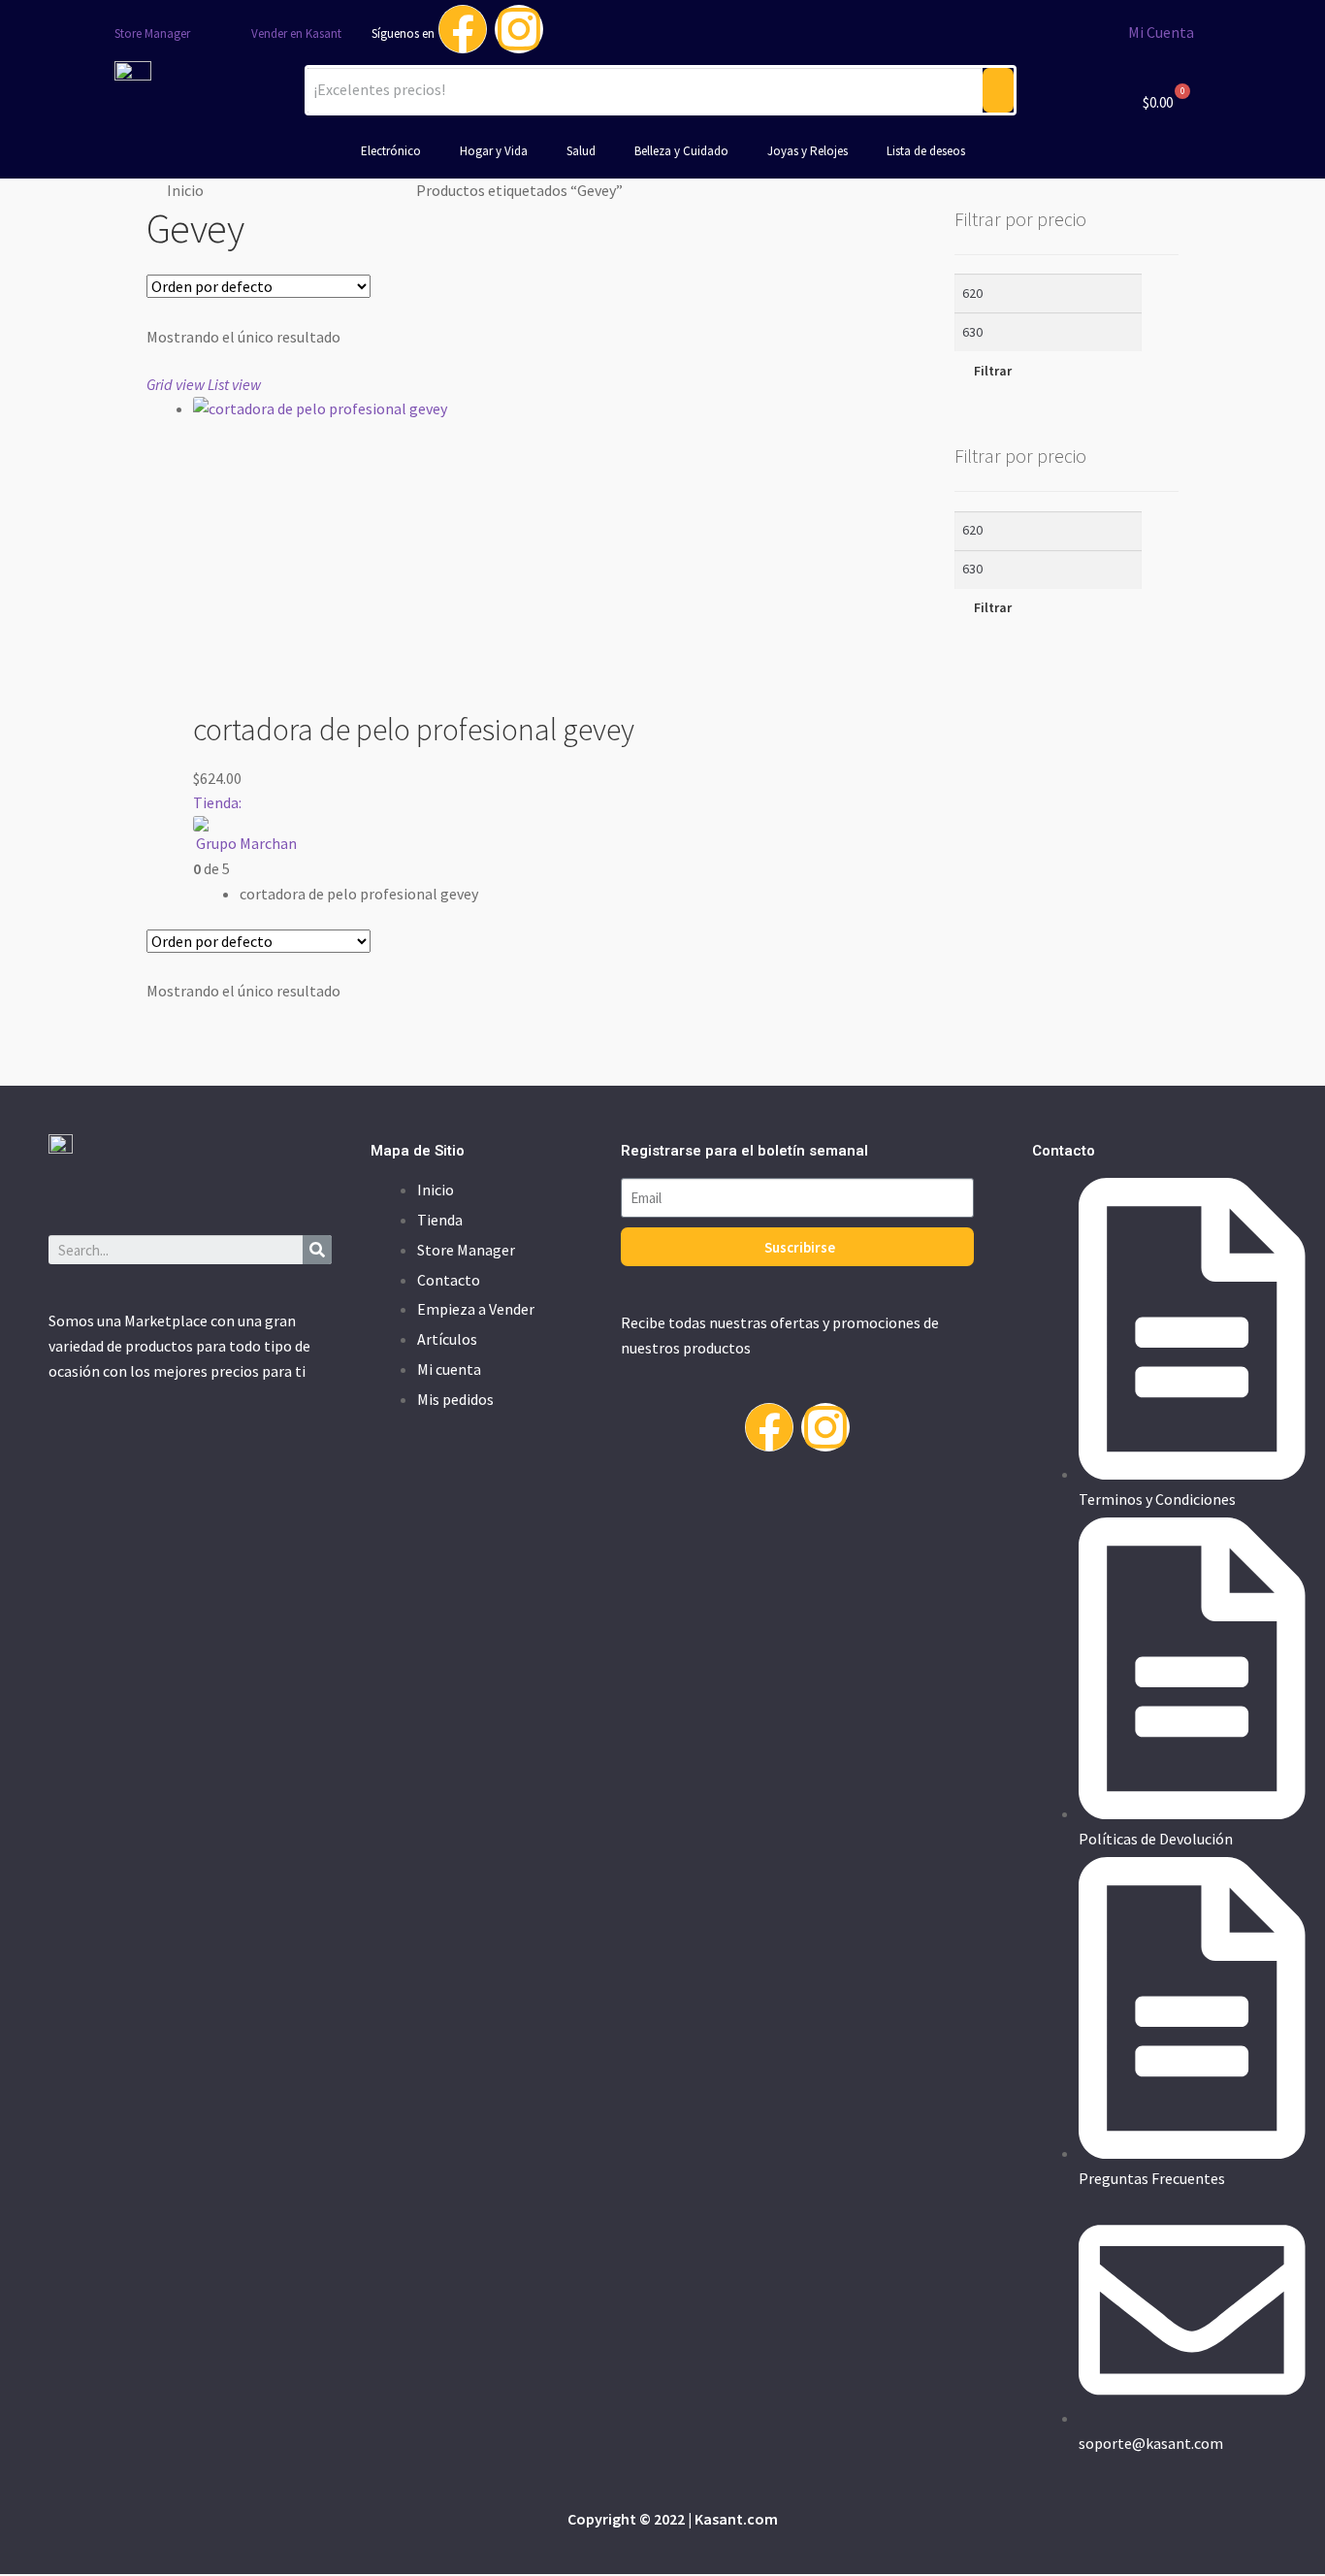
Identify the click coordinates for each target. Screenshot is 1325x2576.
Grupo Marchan (246, 843)
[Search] (317, 1250)
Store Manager (152, 33)
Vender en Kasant (296, 33)
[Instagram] (519, 29)
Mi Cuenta (1161, 32)
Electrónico (391, 151)
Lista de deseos (926, 151)
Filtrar (993, 371)
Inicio (185, 190)
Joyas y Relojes (808, 151)
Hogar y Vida (494, 151)
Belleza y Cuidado (681, 151)
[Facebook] (463, 29)
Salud (581, 151)
